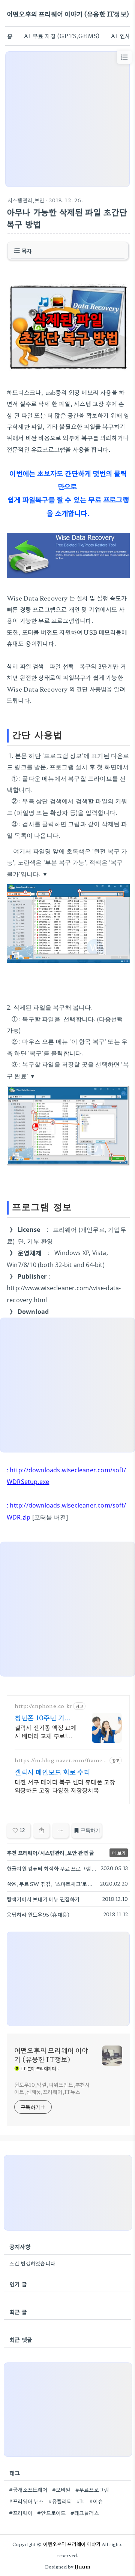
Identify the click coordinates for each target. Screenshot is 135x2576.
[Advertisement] (67, 119)
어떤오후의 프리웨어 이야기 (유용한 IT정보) (68, 14)
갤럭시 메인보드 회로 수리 (52, 1772)
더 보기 (119, 1853)
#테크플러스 (85, 2513)
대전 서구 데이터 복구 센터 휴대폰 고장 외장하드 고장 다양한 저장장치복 (65, 1786)
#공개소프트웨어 (28, 2489)
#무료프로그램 (92, 2489)
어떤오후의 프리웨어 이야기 (72, 2544)
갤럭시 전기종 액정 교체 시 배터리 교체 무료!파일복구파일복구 (46, 1731)
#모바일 (61, 2489)
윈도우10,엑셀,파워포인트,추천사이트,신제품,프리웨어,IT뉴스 (52, 2088)
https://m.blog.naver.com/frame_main (60, 1760)
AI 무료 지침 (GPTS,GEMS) (61, 36)
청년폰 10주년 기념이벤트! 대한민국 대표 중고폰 (43, 1717)
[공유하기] (41, 1830)
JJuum (82, 2566)
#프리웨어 (21, 2513)
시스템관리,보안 (26, 200)
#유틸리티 (60, 2501)
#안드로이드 (51, 2513)
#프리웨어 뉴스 (26, 2501)
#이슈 (96, 2501)
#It (81, 2501)
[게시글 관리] (61, 1830)
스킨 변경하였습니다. (33, 2263)
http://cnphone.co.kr (43, 1706)
